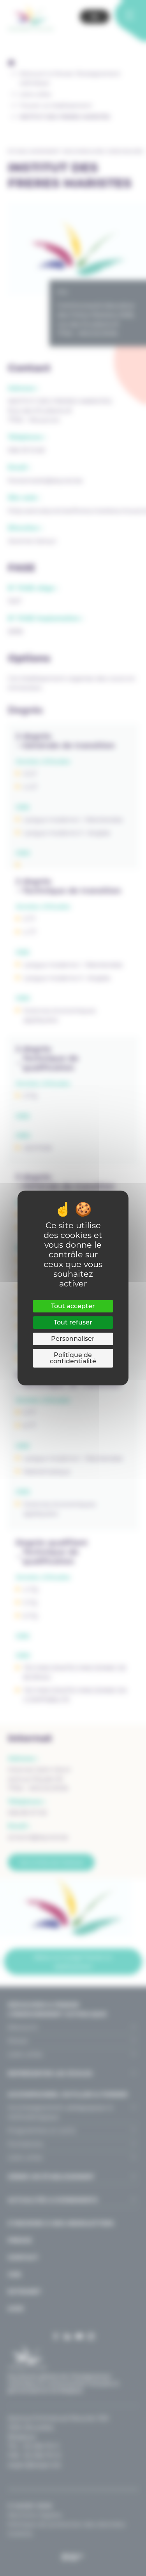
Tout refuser (73, 1322)
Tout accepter (73, 1306)
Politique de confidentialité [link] (73, 1358)
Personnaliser (73, 1339)
